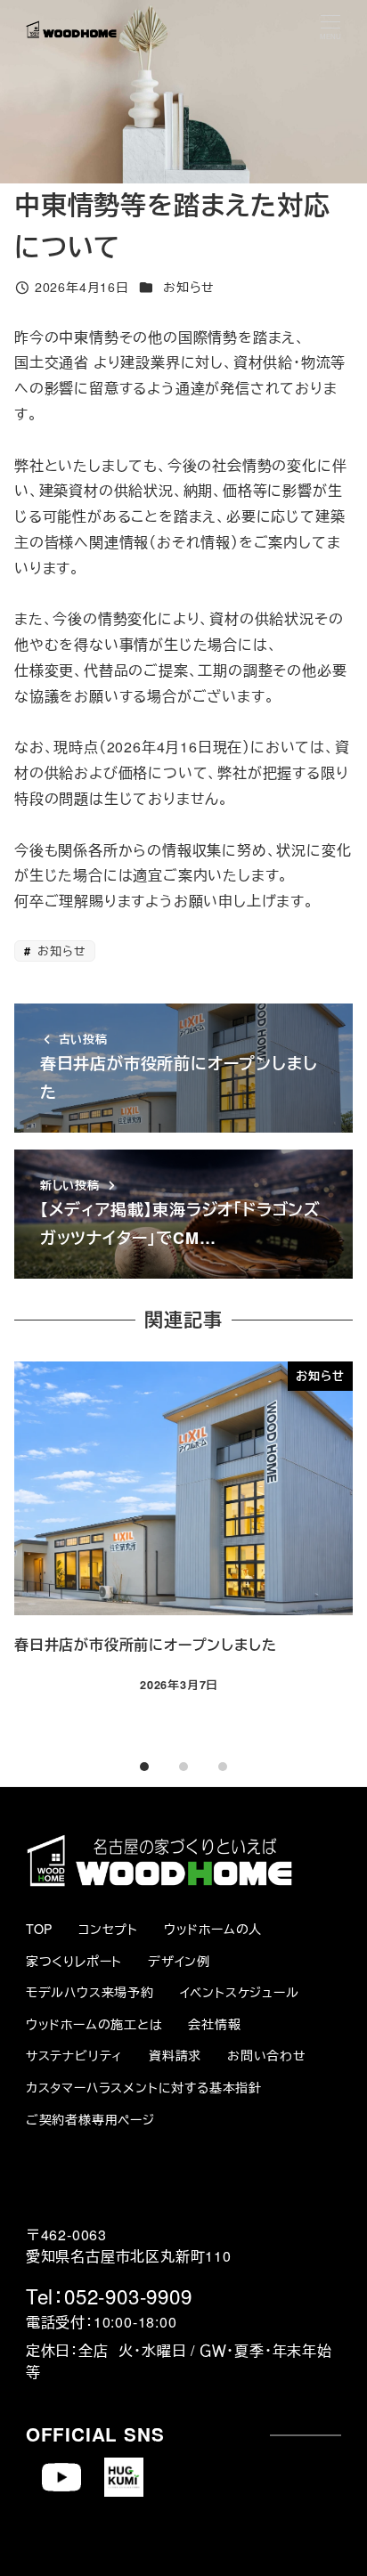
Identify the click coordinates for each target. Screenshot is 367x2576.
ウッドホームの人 (213, 1929)
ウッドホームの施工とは (94, 2024)
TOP (39, 1929)
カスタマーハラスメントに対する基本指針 (144, 2087)
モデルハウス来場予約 (90, 1992)
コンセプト (108, 1929)
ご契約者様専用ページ (90, 2119)
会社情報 (214, 2024)
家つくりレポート (74, 1961)
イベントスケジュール (240, 1992)
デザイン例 (179, 1961)
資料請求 (175, 2055)
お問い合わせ (267, 2055)
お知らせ (189, 287)
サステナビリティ (74, 2055)
